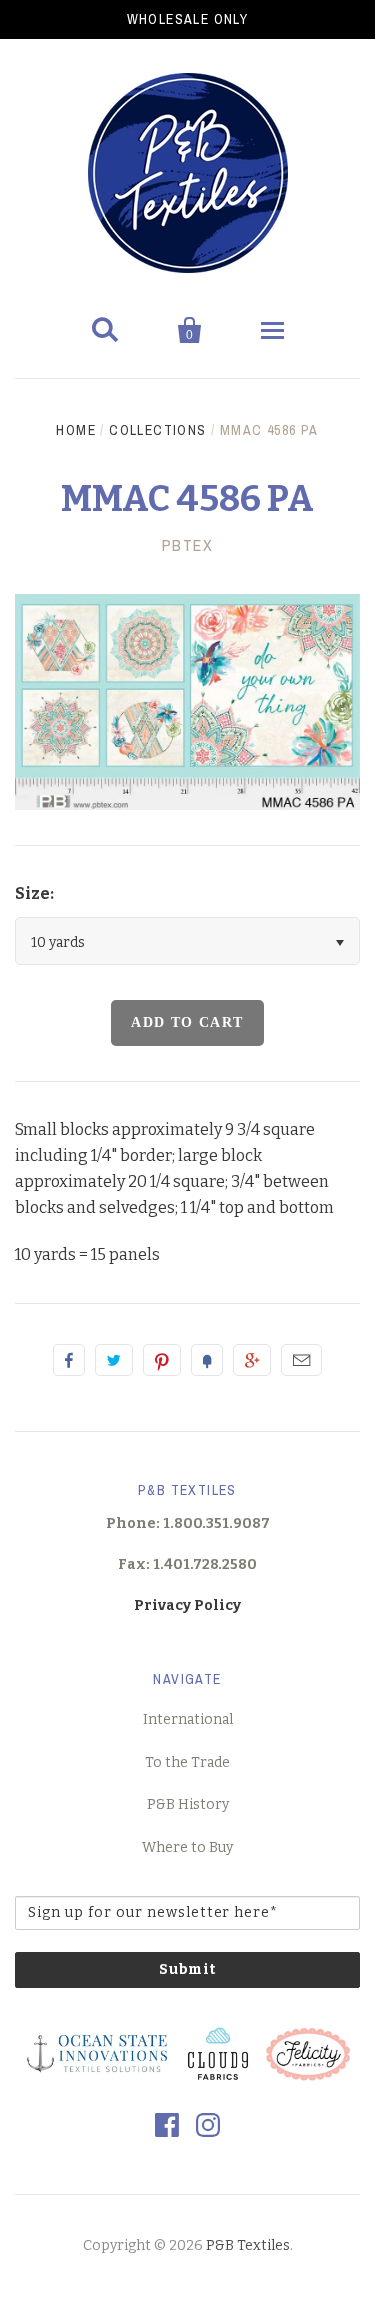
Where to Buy (187, 1847)
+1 (252, 1360)
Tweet (114, 1360)
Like (69, 1360)
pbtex (188, 545)
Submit (188, 1969)
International (188, 1719)
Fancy (207, 1360)
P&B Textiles (248, 2245)
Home (76, 430)
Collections (157, 430)
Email (301, 1360)
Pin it (162, 1360)
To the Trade (187, 1762)
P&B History (188, 1804)
